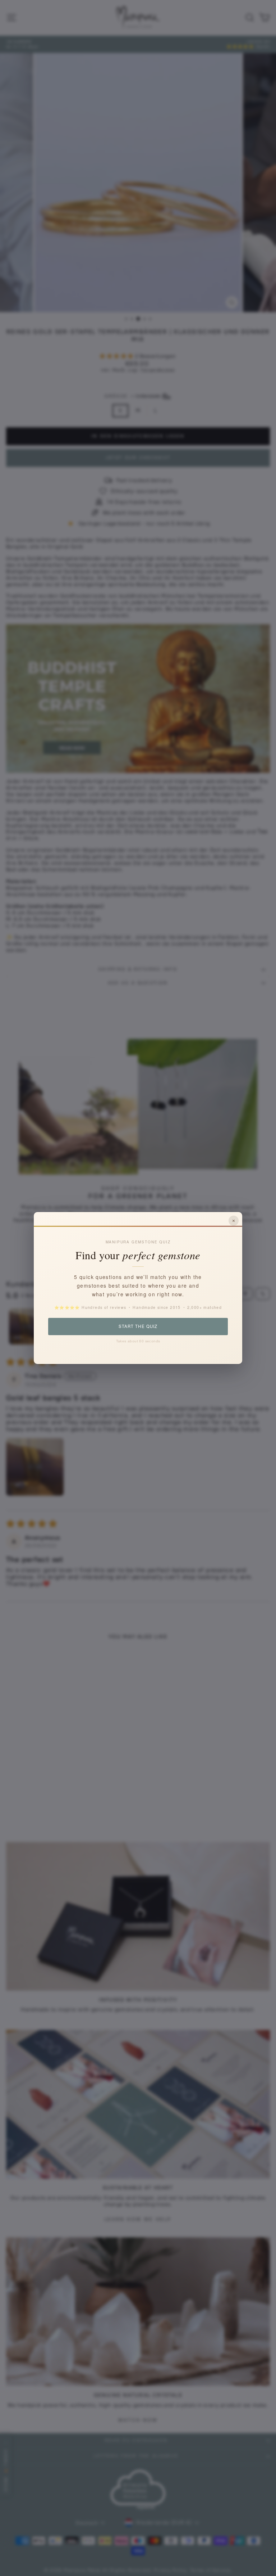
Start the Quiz (138, 1326)
